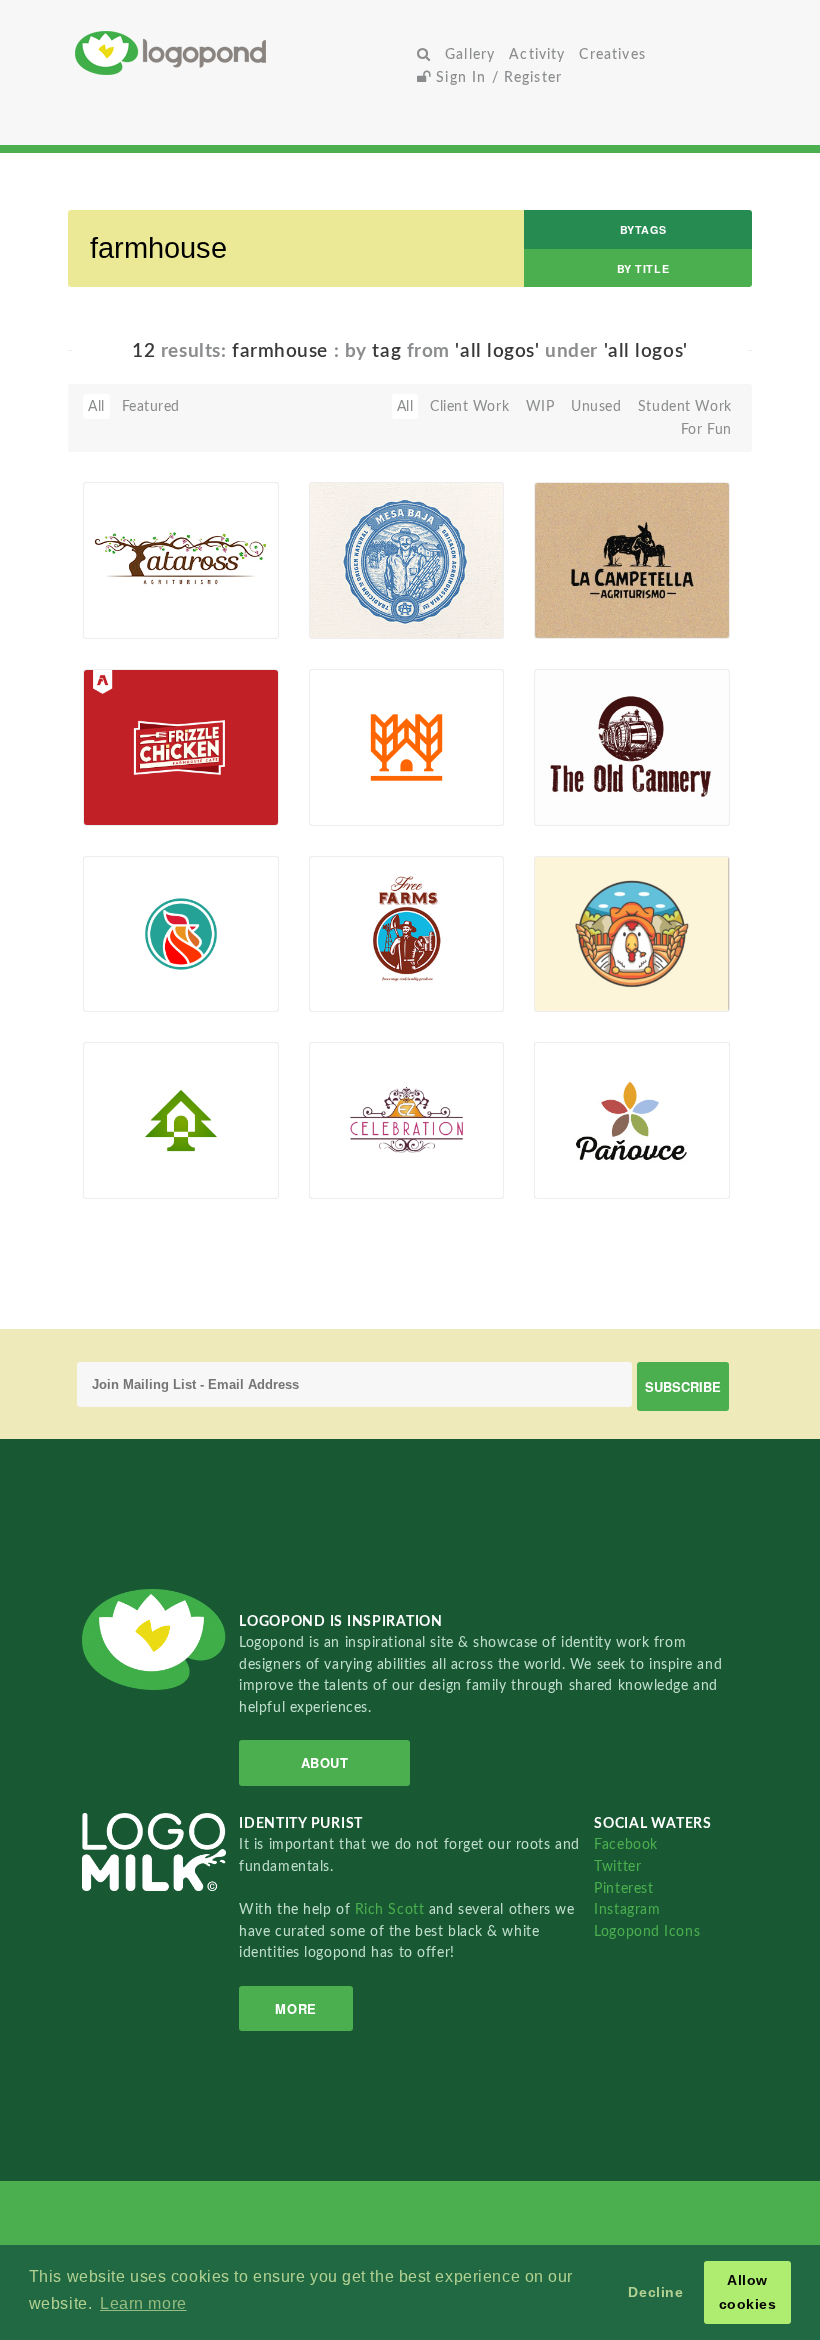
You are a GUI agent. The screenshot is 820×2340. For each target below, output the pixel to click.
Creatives (612, 54)
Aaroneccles (154, 802)
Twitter (617, 1866)
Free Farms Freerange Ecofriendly (358, 952)
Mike (581, 1176)
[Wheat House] (406, 746)
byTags (643, 229)
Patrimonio (376, 989)
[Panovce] (631, 1120)
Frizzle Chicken (143, 779)
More (295, 2008)
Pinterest (623, 1888)
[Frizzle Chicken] (180, 746)
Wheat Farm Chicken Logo (590, 959)
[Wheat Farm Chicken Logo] (631, 933)
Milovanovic (380, 616)
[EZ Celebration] (406, 1120)
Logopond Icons (647, 1931)
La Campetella (591, 592)
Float (238, 605)
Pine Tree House (148, 1152)
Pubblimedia (606, 616)
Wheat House (365, 779)
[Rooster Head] (180, 933)
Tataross (121, 592)
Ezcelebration (385, 1176)
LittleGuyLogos (594, 802)
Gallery (470, 54)
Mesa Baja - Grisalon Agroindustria (369, 578)
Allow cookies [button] (748, 2292)
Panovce (573, 1152)
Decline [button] (655, 2292)
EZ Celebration (369, 1152)
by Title (643, 268)
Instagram (627, 1909)
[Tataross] (180, 560)
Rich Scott (392, 1909)
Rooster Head (139, 965)
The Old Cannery (600, 761)
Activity (537, 54)
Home (242, 52)
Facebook (625, 1844)
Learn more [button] (143, 2303)
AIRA (357, 802)
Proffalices (600, 989)
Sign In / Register (496, 77)
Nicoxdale (147, 616)
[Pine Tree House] (180, 1120)
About (325, 1762)
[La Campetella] (631, 560)
